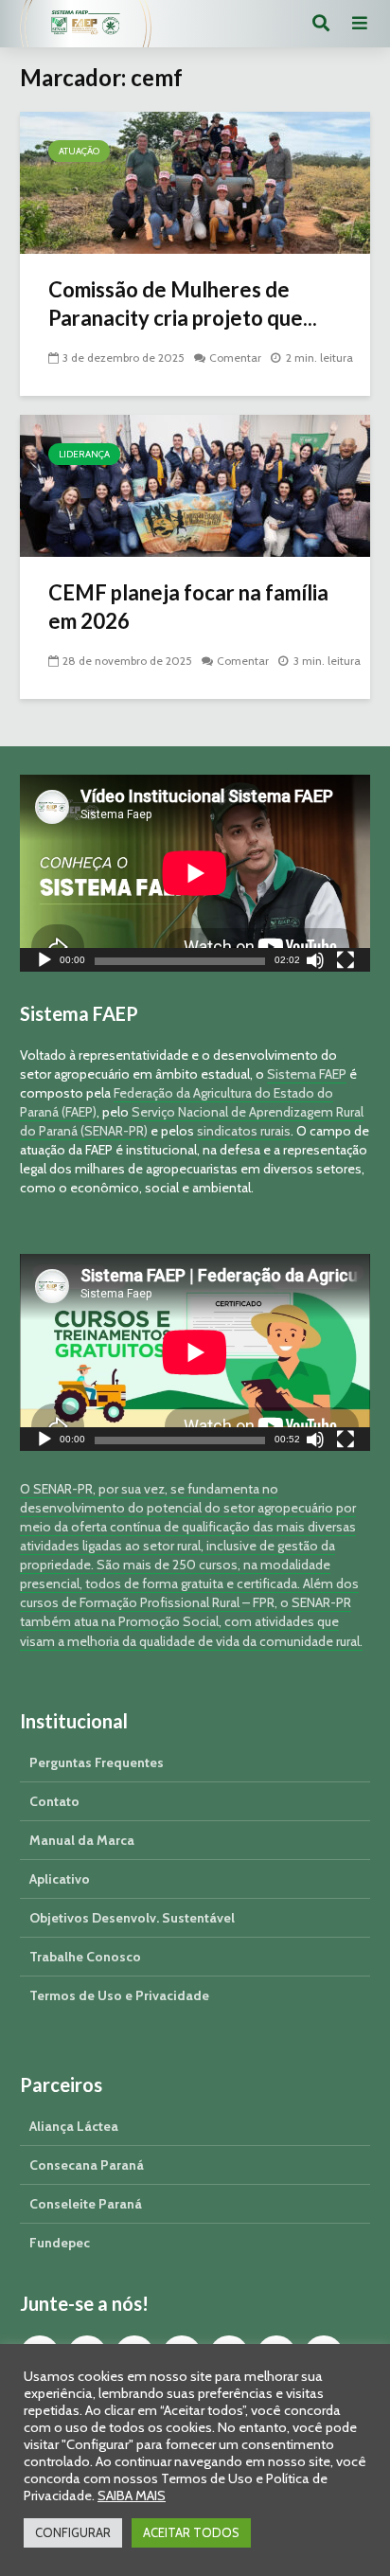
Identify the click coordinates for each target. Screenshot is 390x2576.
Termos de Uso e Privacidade (119, 1995)
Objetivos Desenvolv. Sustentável (132, 1918)
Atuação (79, 151)
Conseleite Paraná (86, 2204)
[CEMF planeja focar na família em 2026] (195, 484)
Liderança (84, 454)
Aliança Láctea (74, 2126)
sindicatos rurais (244, 1131)
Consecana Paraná (87, 2165)
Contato (54, 1801)
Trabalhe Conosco (85, 1957)
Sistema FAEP (307, 1074)
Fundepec (60, 2243)
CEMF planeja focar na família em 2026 (188, 607)
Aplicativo (60, 1879)
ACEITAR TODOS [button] (191, 2532)
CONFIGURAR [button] (73, 2532)
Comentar (235, 358)
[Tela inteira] (346, 963)
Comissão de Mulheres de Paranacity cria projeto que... (183, 304)
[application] (195, 873)
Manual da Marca (82, 1840)
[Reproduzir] (44, 963)
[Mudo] (315, 963)
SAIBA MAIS (132, 2495)
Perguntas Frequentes (97, 1762)
